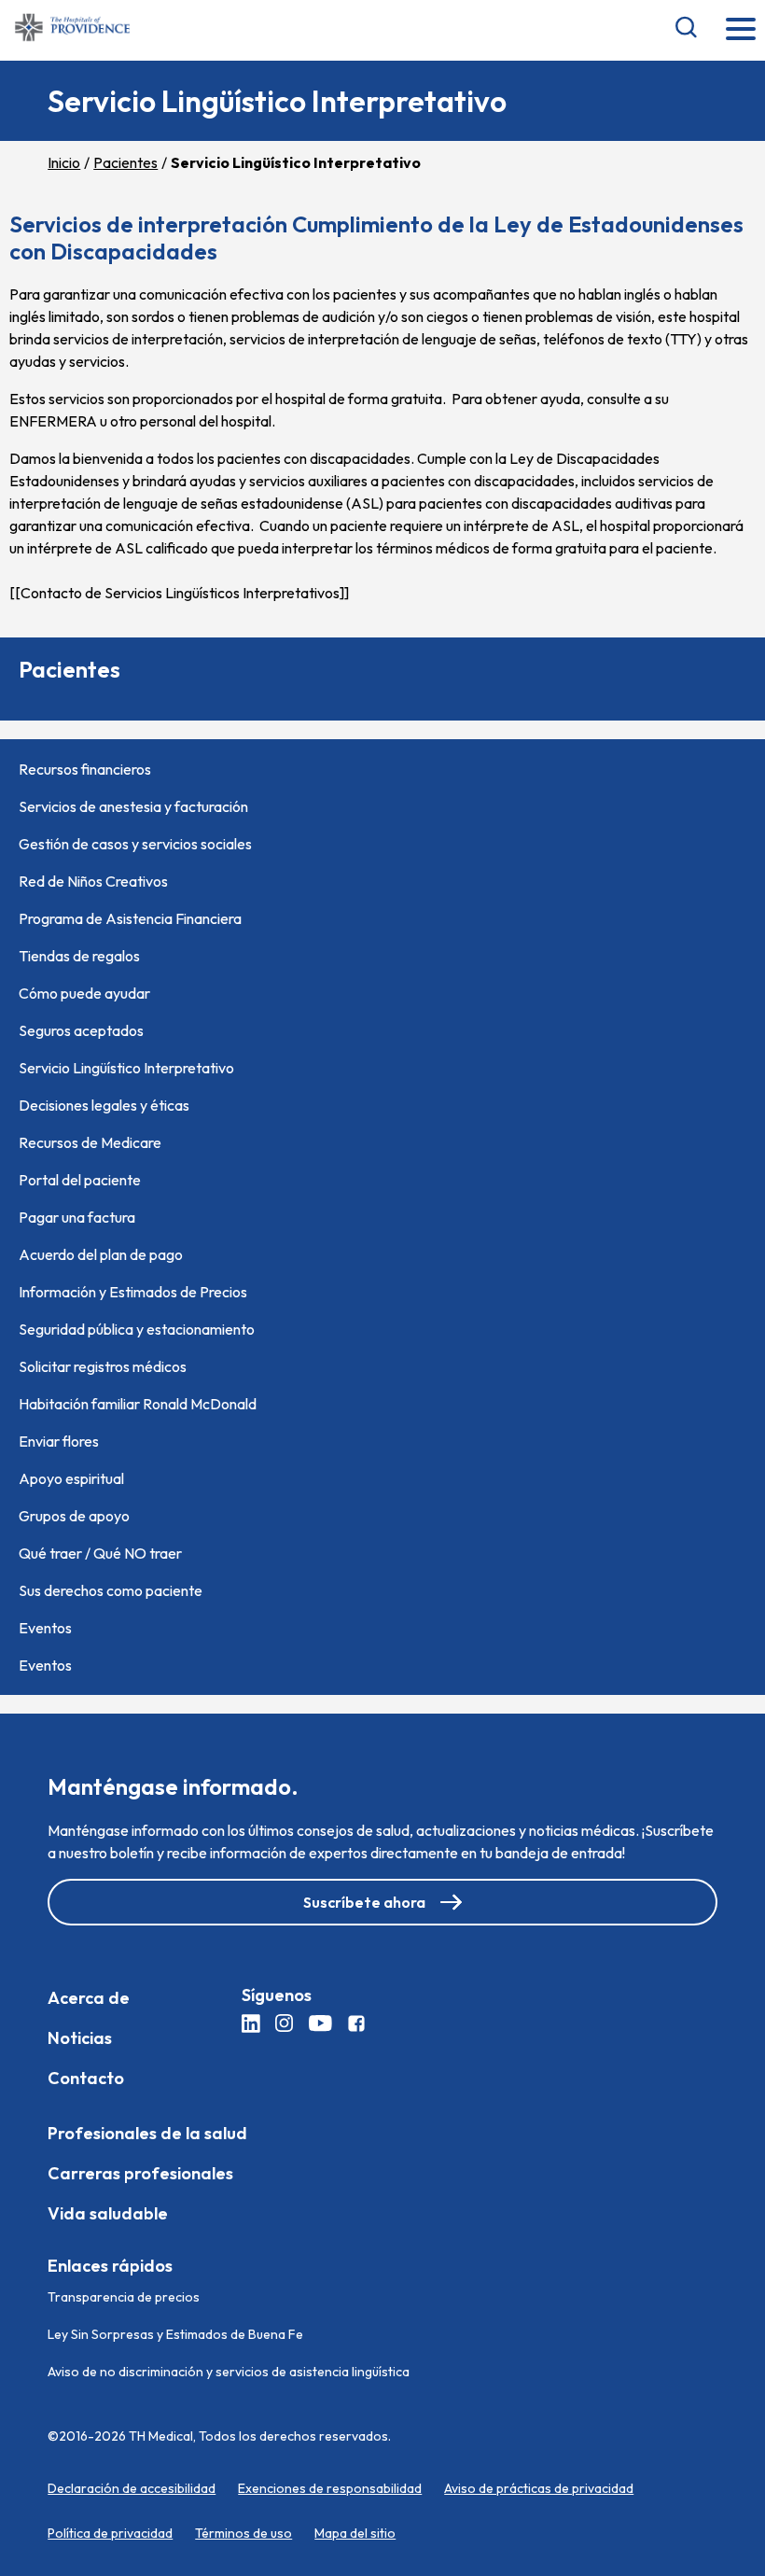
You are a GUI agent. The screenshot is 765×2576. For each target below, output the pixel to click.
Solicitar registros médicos (103, 1366)
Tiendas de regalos (79, 956)
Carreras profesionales (140, 2173)
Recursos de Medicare (90, 1142)
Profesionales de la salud (147, 2133)
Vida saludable (108, 2213)
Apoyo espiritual (71, 1478)
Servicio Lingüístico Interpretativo (126, 1068)
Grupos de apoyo (74, 1516)
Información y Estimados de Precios (133, 1292)
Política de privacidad (110, 2533)
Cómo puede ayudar (84, 993)
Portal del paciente (80, 1180)
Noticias (80, 2038)
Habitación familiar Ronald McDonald (138, 1404)
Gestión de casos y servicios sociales (135, 844)
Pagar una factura (77, 1217)
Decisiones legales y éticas (104, 1105)
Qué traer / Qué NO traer (100, 1553)
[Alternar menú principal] (741, 30)
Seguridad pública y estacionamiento (137, 1329)
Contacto (86, 2078)
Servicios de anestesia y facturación (133, 806)
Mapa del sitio (355, 2533)
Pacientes (125, 162)
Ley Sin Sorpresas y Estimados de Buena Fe (175, 2334)
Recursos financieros (85, 769)
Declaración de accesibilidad (132, 2488)
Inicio (64, 162)
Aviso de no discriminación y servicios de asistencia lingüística (229, 2372)
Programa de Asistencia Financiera (130, 918)
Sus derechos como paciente (111, 1590)
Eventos (45, 1628)
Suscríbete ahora (364, 1902)
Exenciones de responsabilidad (330, 2488)
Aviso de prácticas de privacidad (539, 2488)
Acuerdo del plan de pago (101, 1254)
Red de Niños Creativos (93, 881)
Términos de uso (243, 2533)
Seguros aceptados (81, 1030)
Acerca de (89, 1998)
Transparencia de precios (124, 2297)
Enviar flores (59, 1441)
